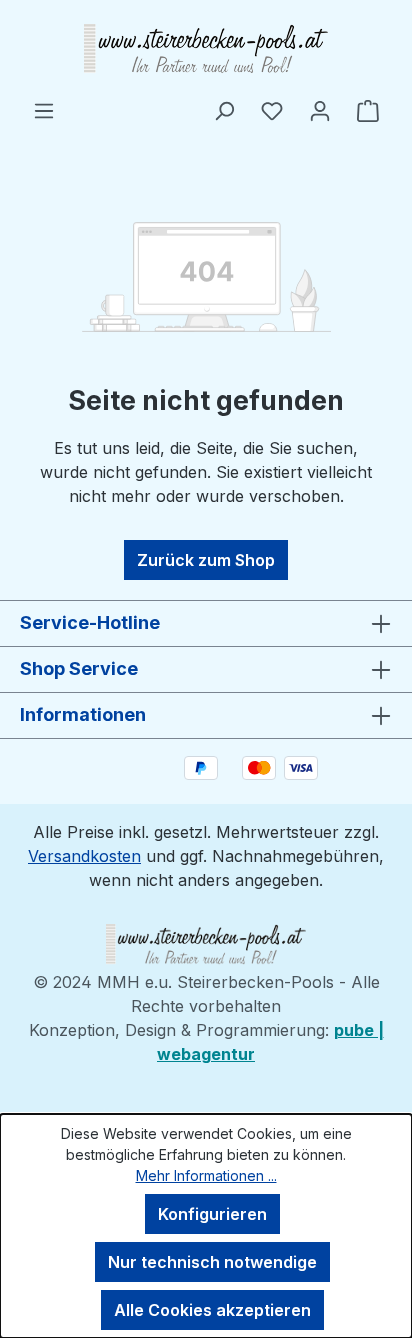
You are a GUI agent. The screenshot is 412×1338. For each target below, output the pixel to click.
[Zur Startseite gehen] (206, 49)
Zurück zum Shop (206, 560)
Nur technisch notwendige (212, 1262)
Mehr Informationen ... (206, 1175)
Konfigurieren (212, 1214)
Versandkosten (84, 856)
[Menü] (44, 110)
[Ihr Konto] (320, 110)
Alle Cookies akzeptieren (212, 1310)
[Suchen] (224, 110)
